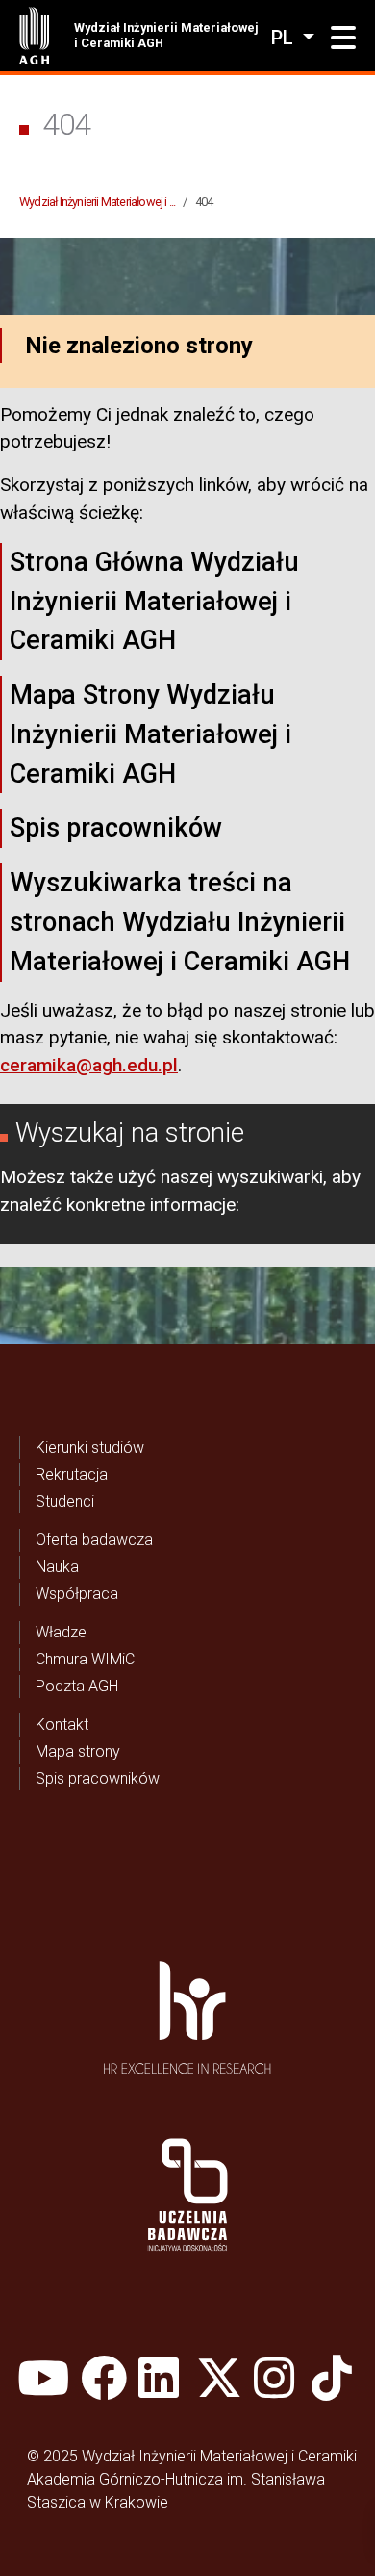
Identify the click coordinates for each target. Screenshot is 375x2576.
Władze (61, 1632)
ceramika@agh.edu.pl (89, 1065)
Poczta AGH (77, 1686)
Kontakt (62, 1725)
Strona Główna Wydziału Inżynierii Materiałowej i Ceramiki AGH (154, 602)
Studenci (65, 1501)
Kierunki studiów (90, 1447)
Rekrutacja (72, 1474)
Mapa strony (78, 1752)
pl (285, 38)
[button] (343, 39)
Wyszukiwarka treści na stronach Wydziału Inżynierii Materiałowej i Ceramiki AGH (180, 922)
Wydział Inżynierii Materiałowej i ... (97, 202)
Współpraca (77, 1594)
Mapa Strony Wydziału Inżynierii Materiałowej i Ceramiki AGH (150, 734)
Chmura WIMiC (85, 1659)
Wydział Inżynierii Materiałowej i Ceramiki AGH (166, 35)
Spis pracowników (116, 828)
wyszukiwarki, (272, 1177)
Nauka (57, 1567)
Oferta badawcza (94, 1540)
